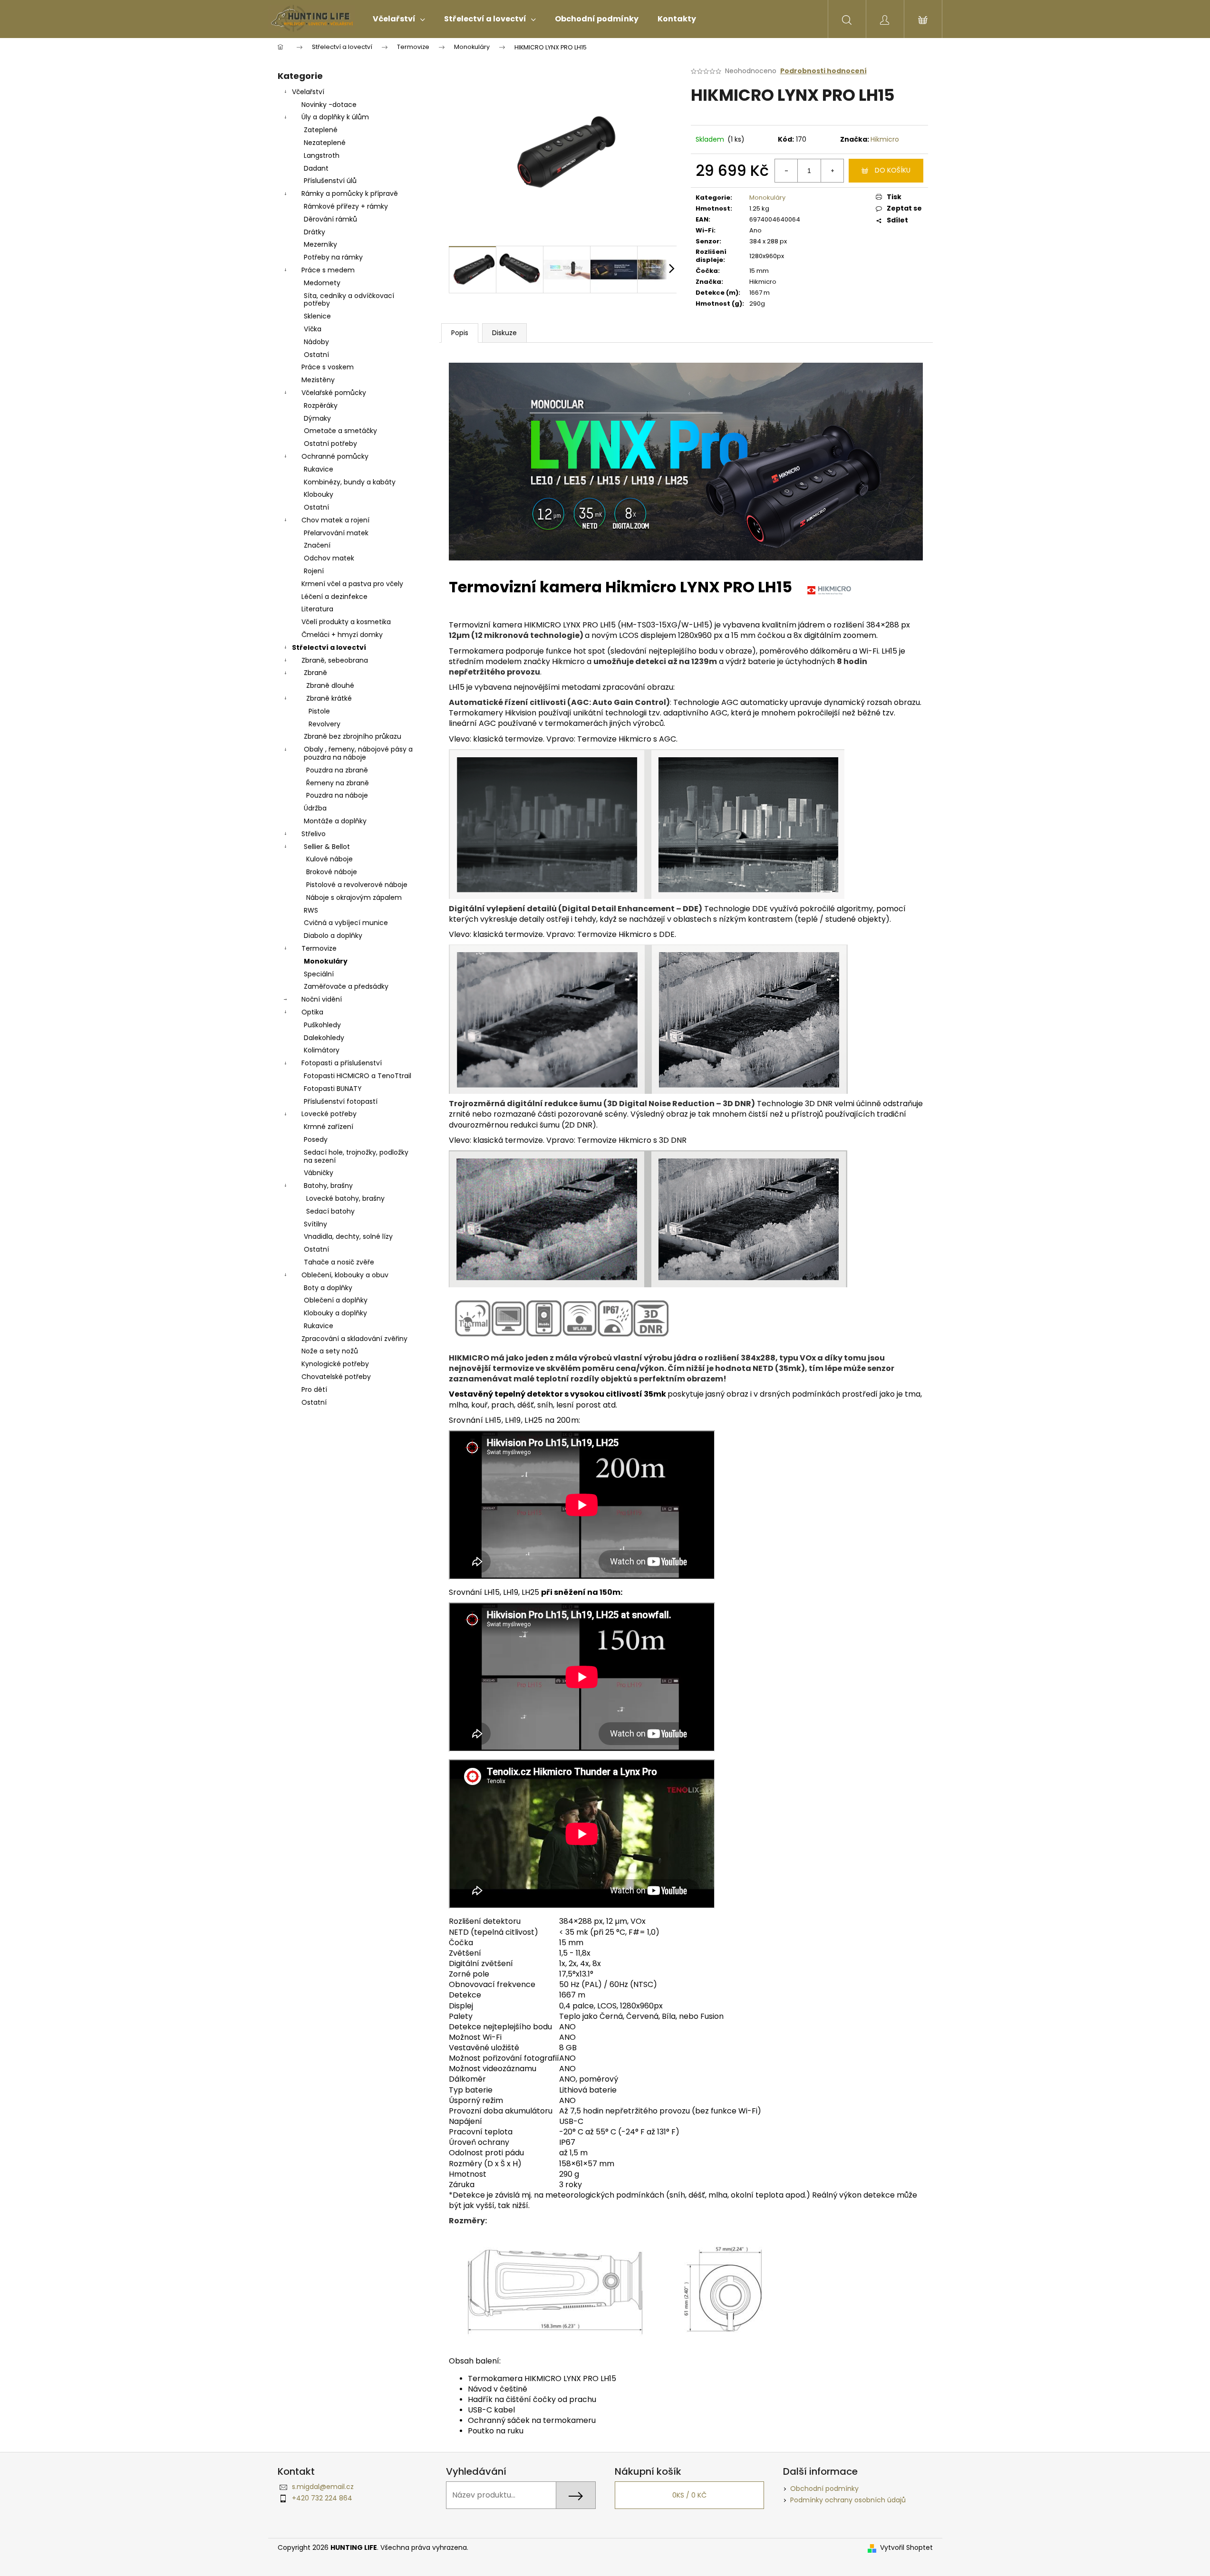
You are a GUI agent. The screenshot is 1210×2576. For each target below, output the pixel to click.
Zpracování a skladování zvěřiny (354, 1339)
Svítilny (315, 1224)
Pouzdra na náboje (337, 795)
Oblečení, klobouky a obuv (345, 1275)
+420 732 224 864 (322, 2498)
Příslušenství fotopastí (341, 1101)
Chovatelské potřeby (336, 1377)
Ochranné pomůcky (335, 456)
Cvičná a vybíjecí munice (346, 923)
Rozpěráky (321, 405)
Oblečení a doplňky (336, 1300)
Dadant (316, 168)
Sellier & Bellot (327, 847)
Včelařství (308, 92)
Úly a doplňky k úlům (335, 117)
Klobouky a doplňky (335, 1313)
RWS (311, 910)
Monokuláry (326, 961)
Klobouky (319, 494)
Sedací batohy (330, 1211)
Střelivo (314, 834)
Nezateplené (325, 143)
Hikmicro (885, 139)
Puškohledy (322, 1025)
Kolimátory (322, 1050)
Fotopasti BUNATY (333, 1089)
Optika (312, 1012)
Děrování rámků (330, 219)
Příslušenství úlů (330, 181)
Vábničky (319, 1173)
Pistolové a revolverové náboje (357, 885)
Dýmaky (317, 418)
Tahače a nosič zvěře (339, 1262)
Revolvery (324, 724)
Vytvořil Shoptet (906, 2548)
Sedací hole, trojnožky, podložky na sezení (356, 1156)
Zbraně (315, 673)
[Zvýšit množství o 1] (832, 171)
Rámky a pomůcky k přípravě (350, 193)
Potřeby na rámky (333, 257)
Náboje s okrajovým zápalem (354, 897)
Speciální (319, 974)
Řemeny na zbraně (338, 783)
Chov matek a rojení (335, 520)
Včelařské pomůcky (334, 393)
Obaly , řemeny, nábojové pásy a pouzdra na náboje (358, 753)
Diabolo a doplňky (333, 936)
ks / (689, 2495)
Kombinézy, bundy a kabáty (350, 482)
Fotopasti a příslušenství (342, 1063)
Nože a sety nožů (330, 1351)
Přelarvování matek (336, 533)
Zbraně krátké (329, 698)
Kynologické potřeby (335, 1364)
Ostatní (316, 355)
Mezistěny (318, 380)
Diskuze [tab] (504, 333)
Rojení (314, 571)
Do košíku (893, 170)
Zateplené (321, 130)
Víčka (313, 329)
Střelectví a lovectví (329, 647)
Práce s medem (328, 270)
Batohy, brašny (328, 1186)
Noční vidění (322, 999)
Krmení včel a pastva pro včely (352, 584)
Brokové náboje (332, 872)
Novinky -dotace (329, 105)
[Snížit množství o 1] (786, 171)
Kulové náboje (329, 859)
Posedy (316, 1139)
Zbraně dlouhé (330, 685)
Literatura (317, 609)
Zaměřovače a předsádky (346, 986)
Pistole (319, 711)
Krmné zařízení (329, 1127)
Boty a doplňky (328, 1288)
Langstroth (322, 155)
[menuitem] (399, 19)
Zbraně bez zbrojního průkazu (353, 736)
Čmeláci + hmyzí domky (342, 635)
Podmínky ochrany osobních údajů (848, 2500)
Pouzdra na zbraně (337, 770)
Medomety (322, 283)
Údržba (315, 808)
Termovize (319, 948)
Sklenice (317, 316)
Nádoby (316, 342)
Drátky (315, 232)
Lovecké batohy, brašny (345, 1198)
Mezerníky (320, 244)
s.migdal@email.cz (323, 2487)
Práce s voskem (328, 367)
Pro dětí (314, 1389)
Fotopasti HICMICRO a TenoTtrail (358, 1076)
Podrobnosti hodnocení (823, 71)
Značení (317, 545)
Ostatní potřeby (330, 444)
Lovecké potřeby (329, 1114)
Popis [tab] (460, 333)
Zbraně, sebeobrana (335, 660)
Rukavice (319, 469)
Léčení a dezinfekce (334, 597)
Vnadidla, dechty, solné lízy (348, 1236)
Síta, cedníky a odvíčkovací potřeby (349, 300)
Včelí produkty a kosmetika (346, 622)
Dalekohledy (324, 1038)
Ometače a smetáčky (340, 431)
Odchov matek (329, 558)
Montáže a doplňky (335, 821)
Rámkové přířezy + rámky (346, 206)
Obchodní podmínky (824, 2489)
